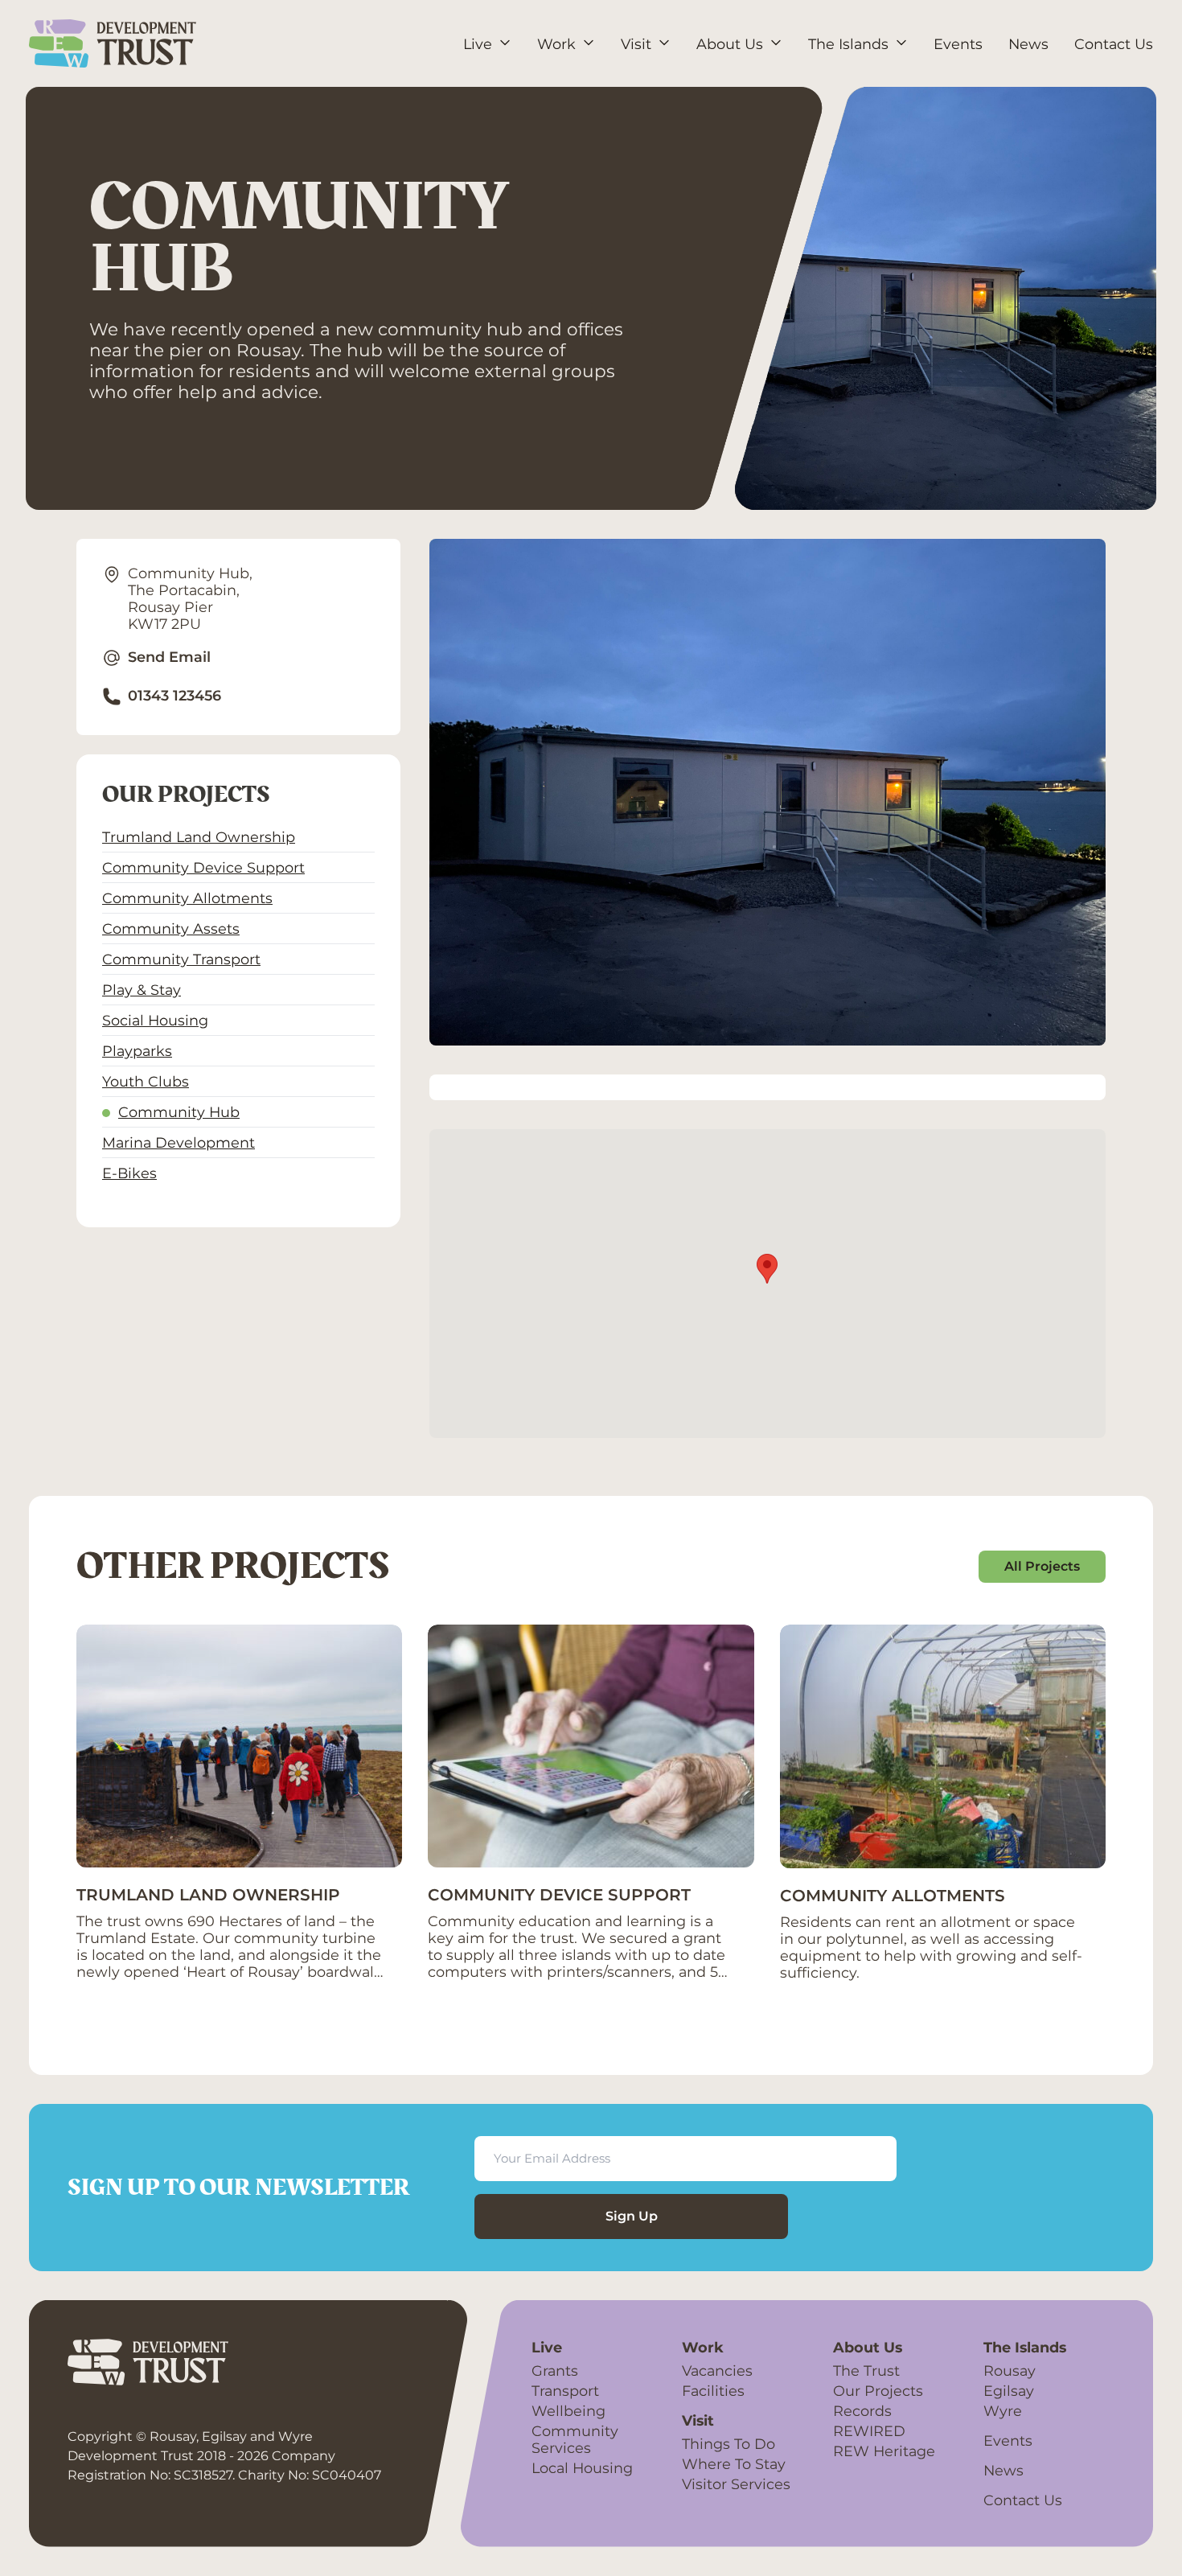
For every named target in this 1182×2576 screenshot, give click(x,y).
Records (862, 2411)
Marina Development (179, 1142)
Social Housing (155, 1020)
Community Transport (181, 959)
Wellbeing (568, 2411)
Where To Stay (734, 2464)
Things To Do (728, 2444)
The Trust (866, 2371)
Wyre (1003, 2411)
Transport (565, 2391)
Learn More (117, 2011)
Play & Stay (142, 990)
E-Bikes (129, 1173)
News (1003, 2470)
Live (547, 2347)
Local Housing (582, 2468)
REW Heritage (884, 2451)
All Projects (1042, 1566)
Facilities (713, 2391)
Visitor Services (736, 2484)
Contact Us (1023, 2500)
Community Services (575, 2439)
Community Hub (179, 1112)
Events (1008, 2440)
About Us (868, 2347)
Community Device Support (203, 867)
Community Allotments (187, 898)
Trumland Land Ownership (199, 837)
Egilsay (1009, 2391)
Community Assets (171, 929)
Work (703, 2347)
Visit (698, 2420)
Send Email (169, 657)
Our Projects (878, 2391)
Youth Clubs (146, 1081)
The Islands (1025, 2347)
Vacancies (717, 2371)
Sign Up (632, 2216)
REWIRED (869, 2431)
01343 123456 (174, 695)
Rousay (1010, 2371)
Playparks (137, 1051)
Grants (555, 2371)
